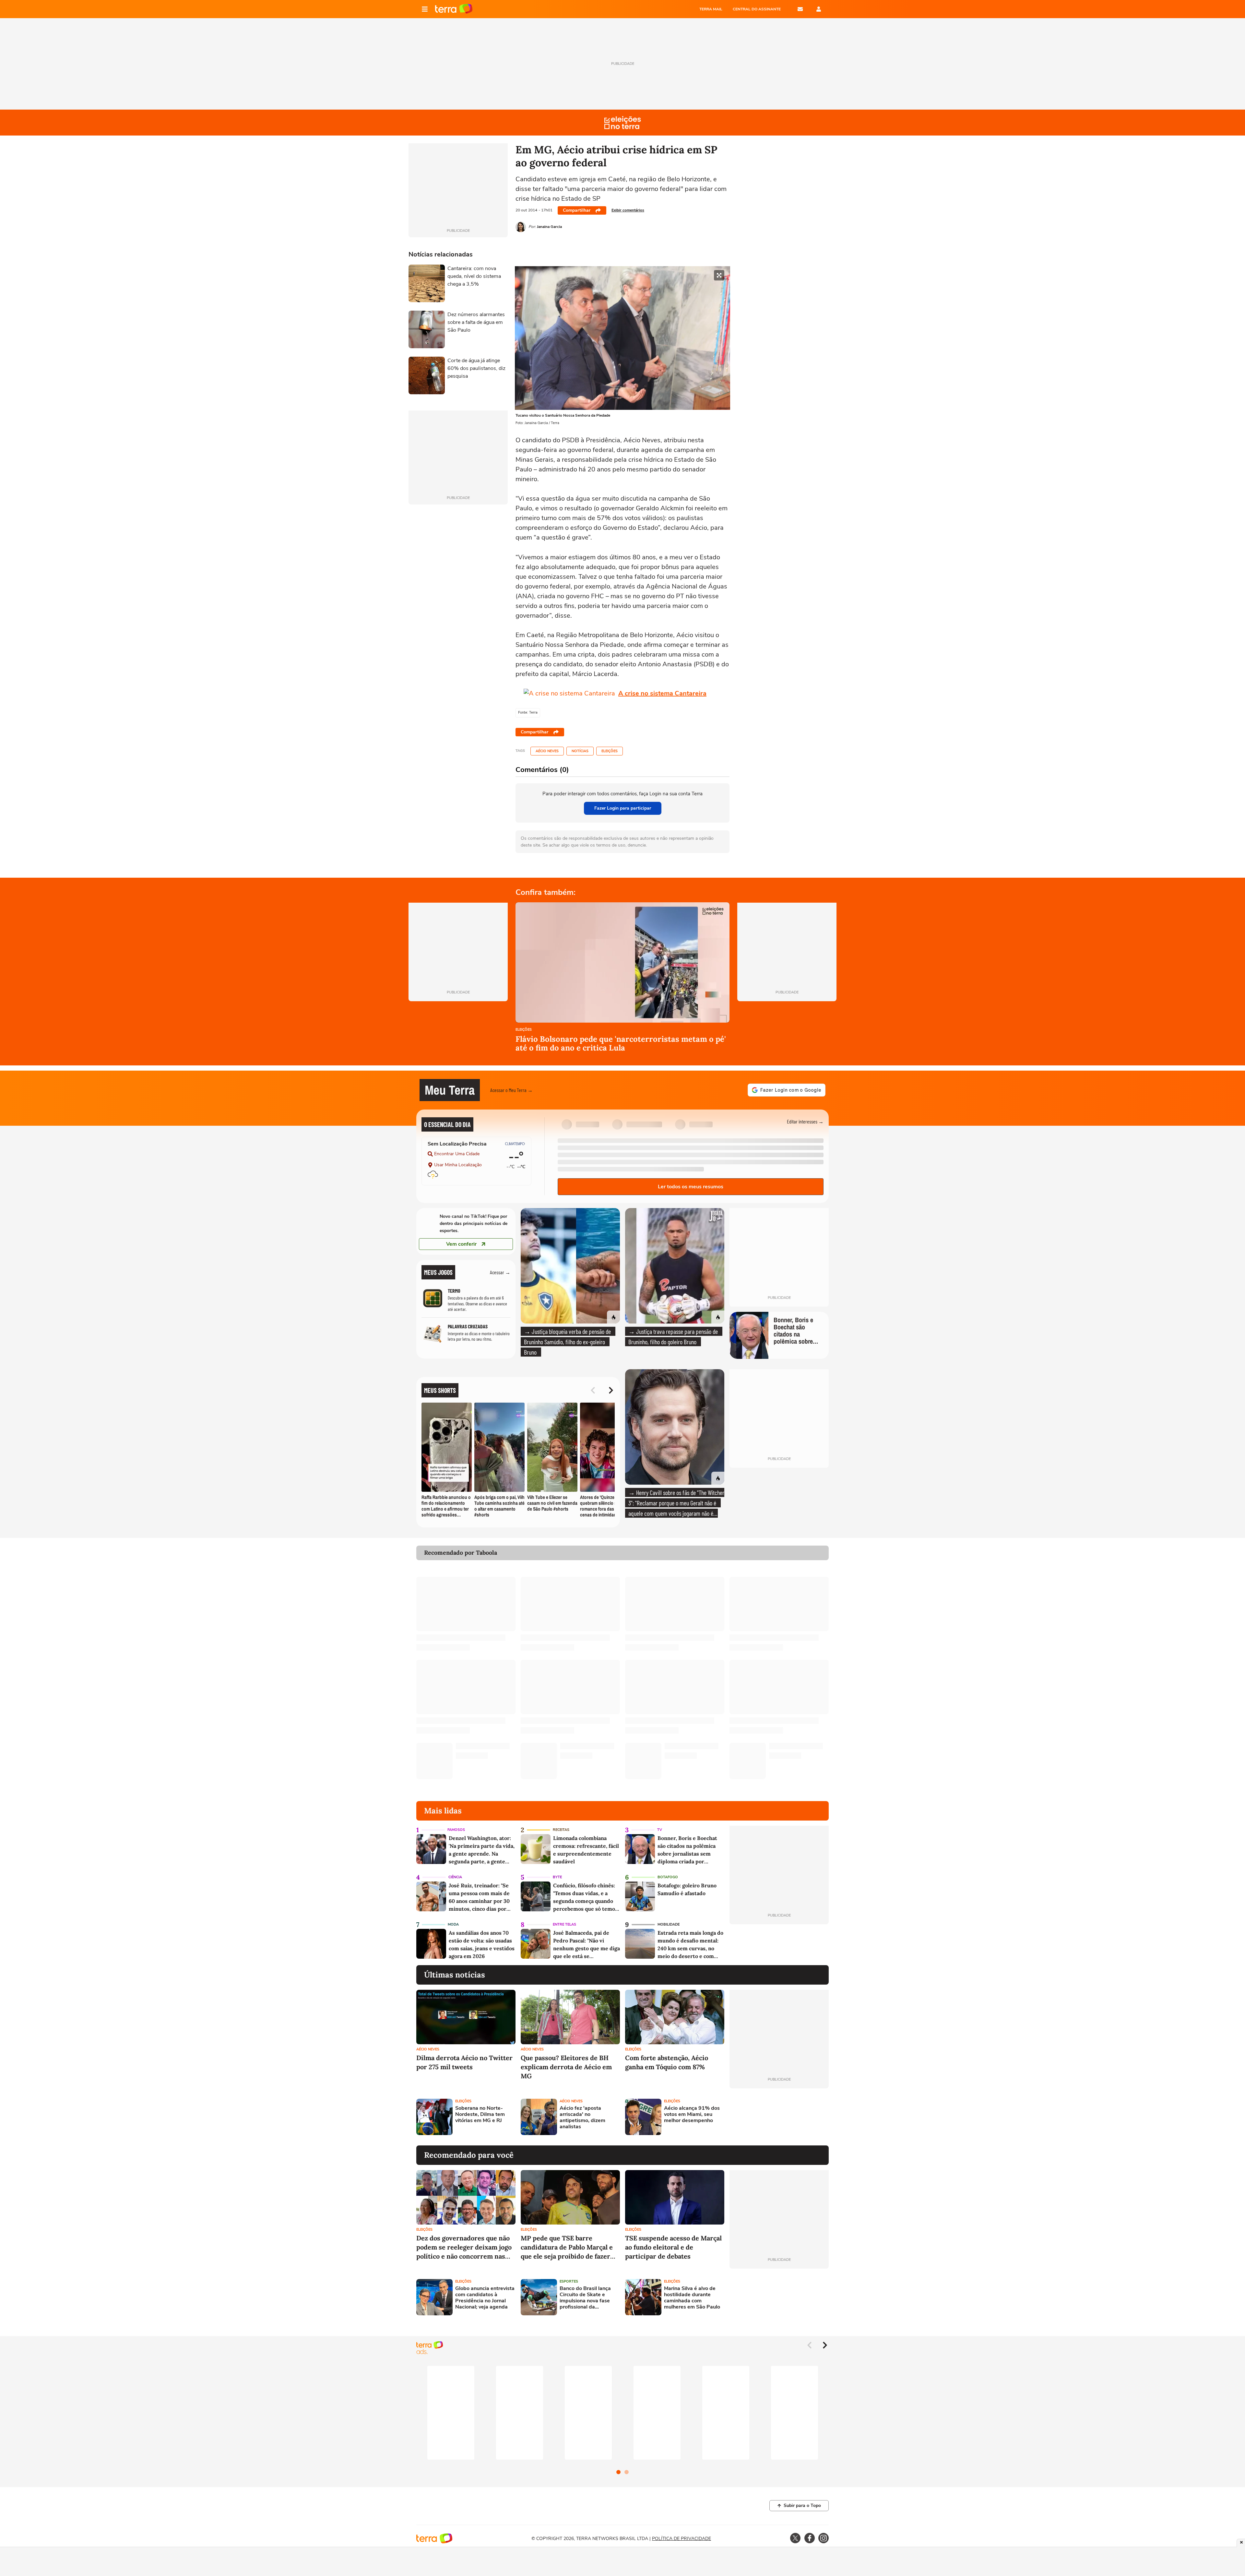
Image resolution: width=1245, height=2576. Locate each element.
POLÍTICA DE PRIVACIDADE (682, 2539)
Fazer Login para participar (623, 808)
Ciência (455, 1877)
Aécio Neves (547, 751)
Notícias (580, 751)
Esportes (569, 2281)
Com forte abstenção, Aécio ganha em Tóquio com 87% (667, 2062)
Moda (453, 1924)
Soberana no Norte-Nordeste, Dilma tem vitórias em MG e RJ (480, 2115)
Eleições (610, 751)
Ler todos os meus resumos (691, 1187)
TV (660, 1830)
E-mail (800, 9)
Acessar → (500, 1272)
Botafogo (668, 1877)
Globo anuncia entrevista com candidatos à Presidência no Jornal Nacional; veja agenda (485, 2298)
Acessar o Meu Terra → (511, 1090)
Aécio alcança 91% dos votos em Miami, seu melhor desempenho (692, 2115)
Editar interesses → (805, 1121)
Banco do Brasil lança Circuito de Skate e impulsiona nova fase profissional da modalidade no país (585, 2298)
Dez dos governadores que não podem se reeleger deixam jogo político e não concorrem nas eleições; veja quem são (464, 2247)
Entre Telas (564, 1924)
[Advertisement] (779, 2117)
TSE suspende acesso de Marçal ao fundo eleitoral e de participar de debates (673, 2247)
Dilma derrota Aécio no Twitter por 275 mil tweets (464, 2062)
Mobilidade (669, 1924)
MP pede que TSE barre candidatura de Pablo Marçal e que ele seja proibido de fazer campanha (567, 2247)
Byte (557, 1877)
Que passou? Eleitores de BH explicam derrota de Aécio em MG (566, 2067)
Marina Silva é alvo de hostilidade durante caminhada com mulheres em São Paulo (692, 2298)
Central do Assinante (757, 9)
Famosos (456, 1830)
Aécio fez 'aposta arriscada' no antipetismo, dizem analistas (582, 2118)
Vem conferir (461, 1244)
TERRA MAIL (711, 9)
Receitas (561, 1830)
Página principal (454, 9)
